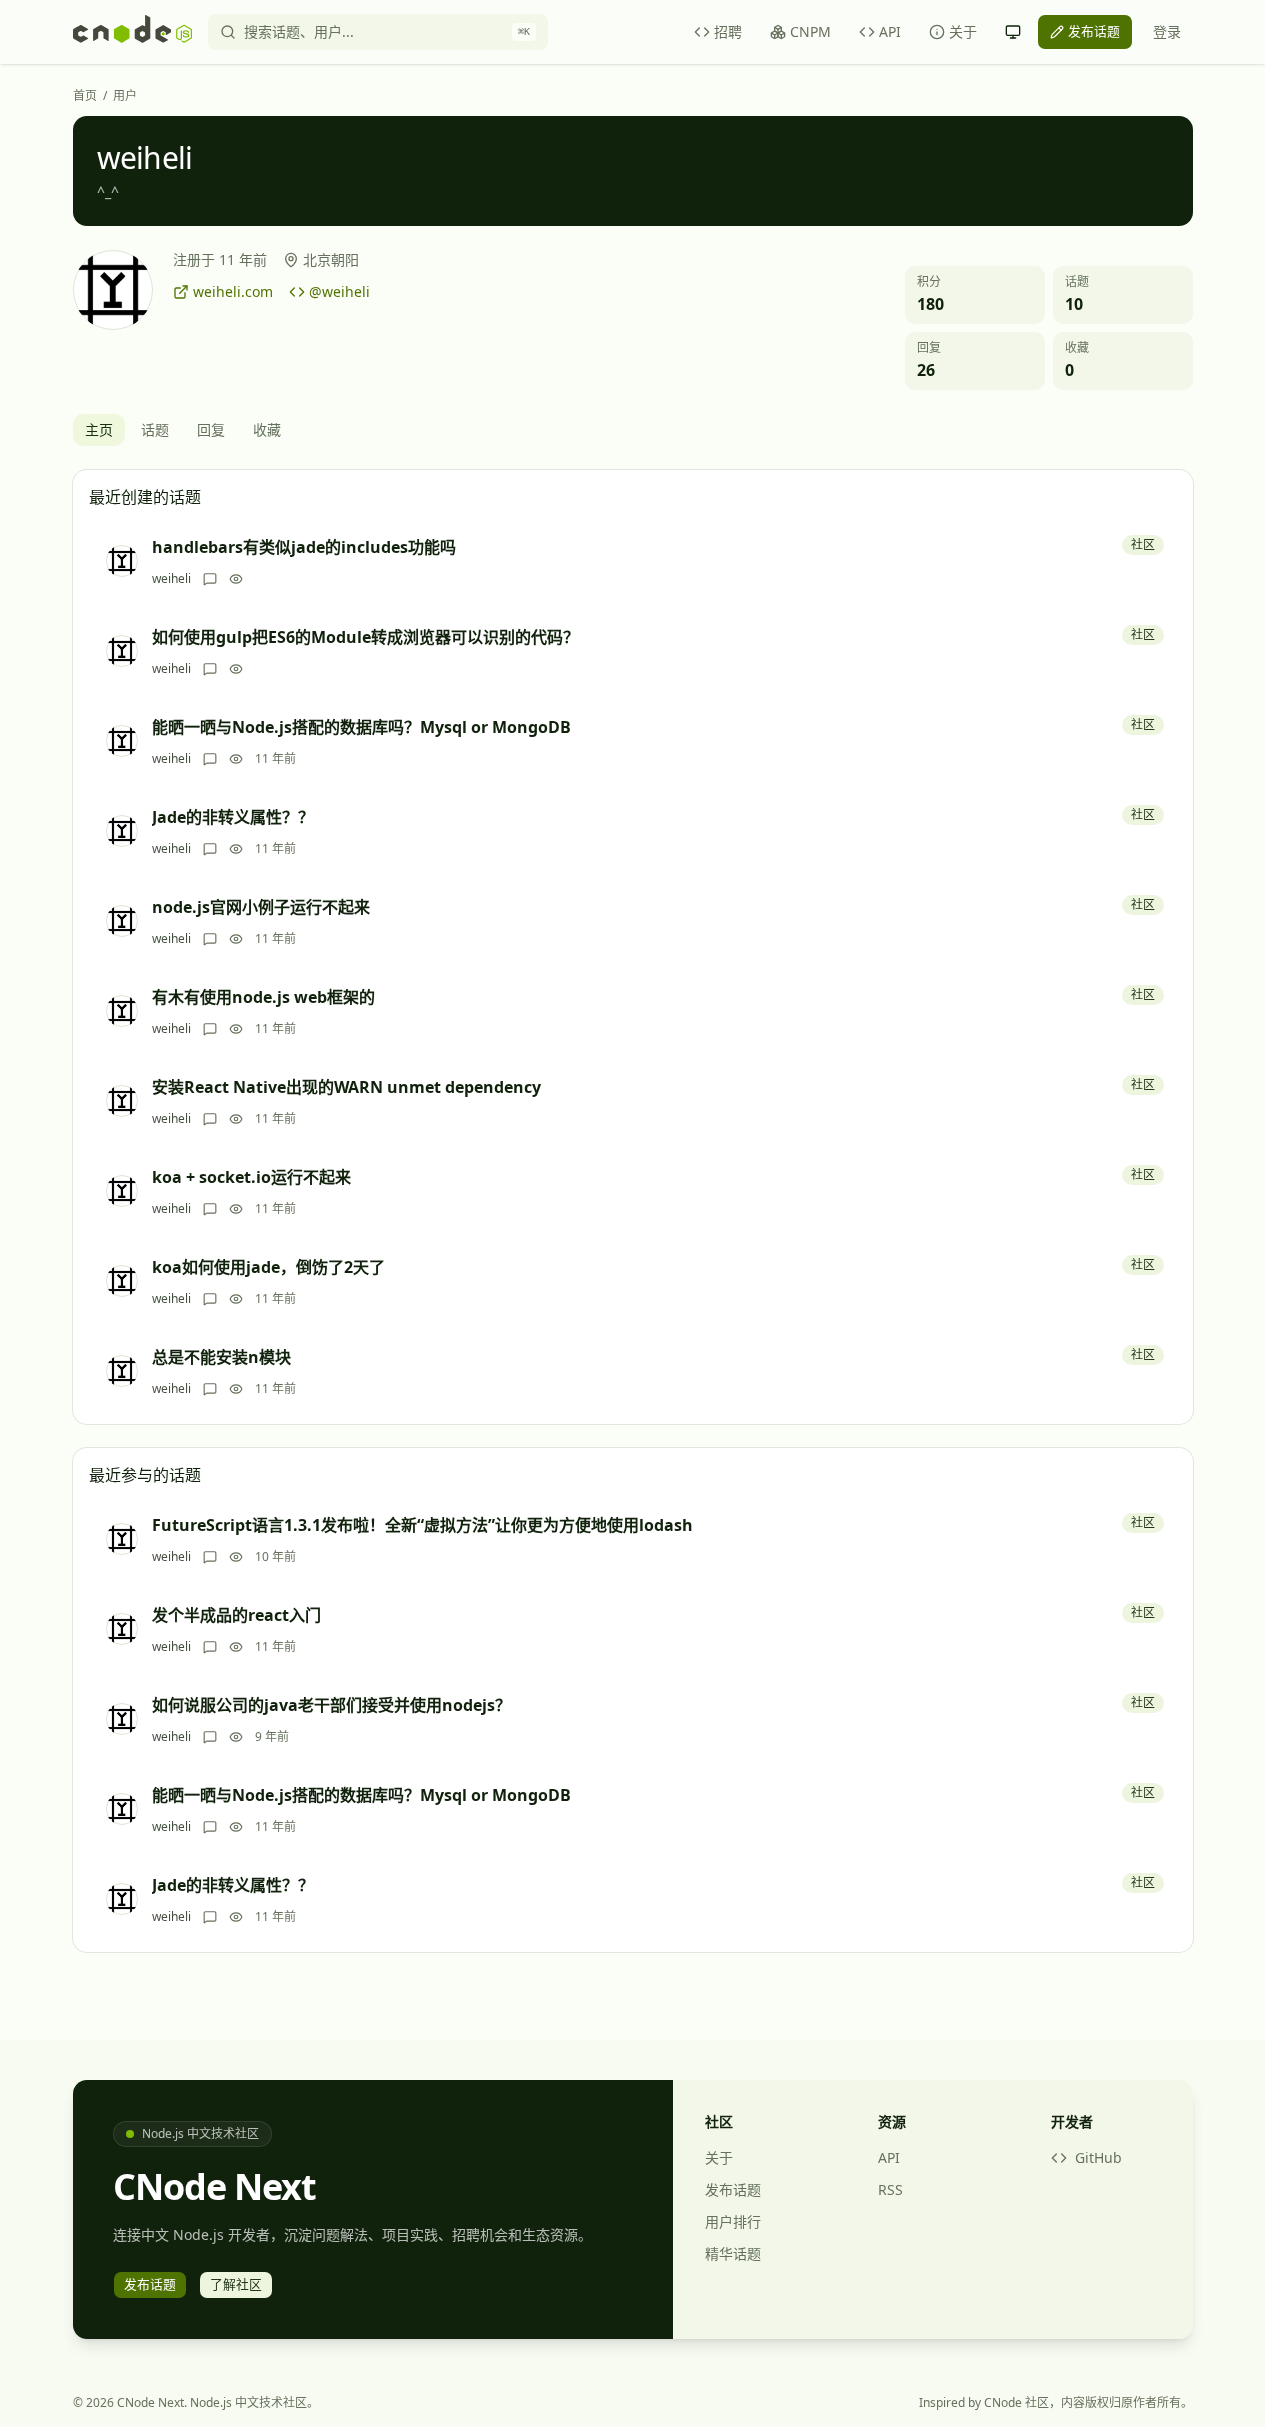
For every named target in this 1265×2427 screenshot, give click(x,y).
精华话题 (733, 2253)
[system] (1013, 32)
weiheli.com (233, 291)
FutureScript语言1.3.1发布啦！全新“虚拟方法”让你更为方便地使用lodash (422, 1525)
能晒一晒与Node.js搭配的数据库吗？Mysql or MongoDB (361, 727)
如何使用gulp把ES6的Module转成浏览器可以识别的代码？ (365, 637)
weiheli (171, 579)
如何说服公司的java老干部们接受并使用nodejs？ (331, 1705)
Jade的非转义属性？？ (233, 817)
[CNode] (132, 32)
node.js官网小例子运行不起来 (261, 907)
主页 (99, 429)
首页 (85, 96)
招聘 (728, 31)
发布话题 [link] (1094, 31)
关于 (963, 31)
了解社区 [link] (236, 2284)
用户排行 (733, 2221)
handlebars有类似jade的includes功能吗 (304, 547)
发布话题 (733, 2189)
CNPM (810, 31)
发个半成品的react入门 (236, 1615)
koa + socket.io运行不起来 (251, 1177)
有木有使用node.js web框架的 (263, 997)
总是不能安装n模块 (221, 1357)
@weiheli (339, 291)
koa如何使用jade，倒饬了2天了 (268, 1267)
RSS (890, 2189)
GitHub (1098, 2157)
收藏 (267, 429)
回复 (211, 429)
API (890, 31)
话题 (155, 429)
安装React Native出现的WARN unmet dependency (346, 1087)
